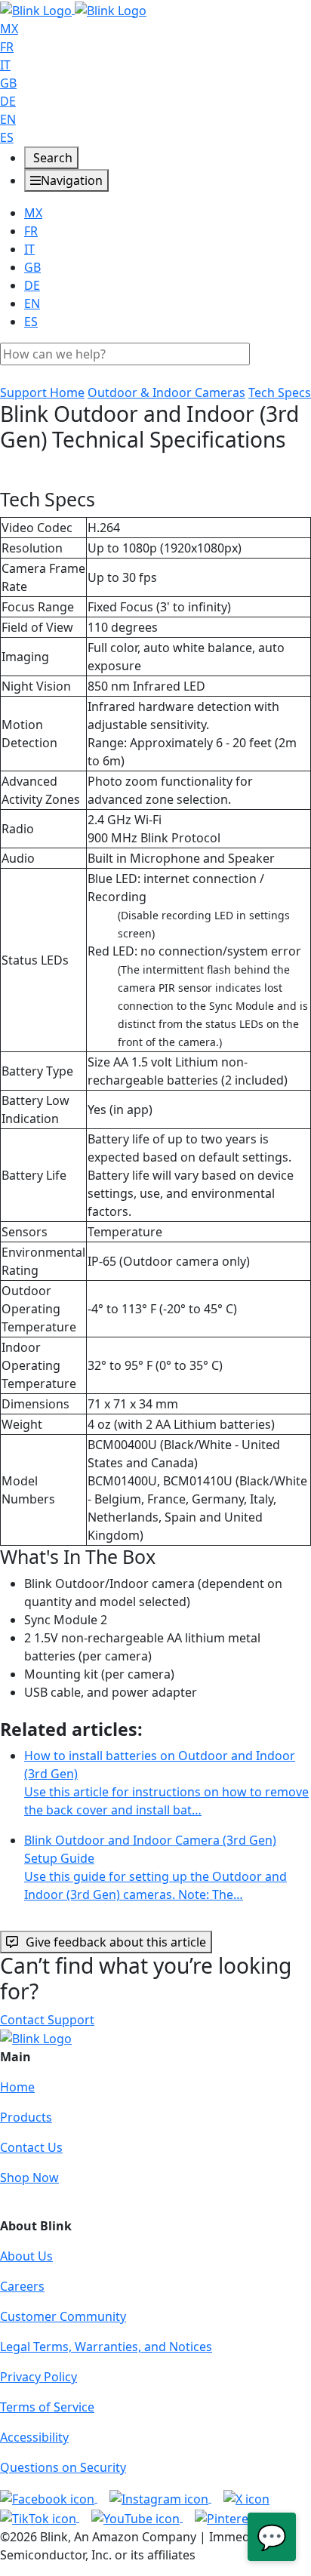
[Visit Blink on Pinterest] (240, 2517)
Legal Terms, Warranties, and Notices (106, 2347)
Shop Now (29, 2177)
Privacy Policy (38, 2377)
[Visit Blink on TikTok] (40, 2517)
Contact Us (31, 2147)
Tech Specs (280, 392)
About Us (26, 2256)
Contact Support (47, 2020)
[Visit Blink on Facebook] (49, 2498)
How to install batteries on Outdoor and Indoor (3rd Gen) (166, 1783)
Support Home (42, 392)
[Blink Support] (73, 9)
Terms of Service (47, 2407)
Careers (22, 2286)
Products (26, 2117)
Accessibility (34, 2437)
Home (17, 2087)
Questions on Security (63, 2467)
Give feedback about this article (116, 1942)
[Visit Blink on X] (246, 2498)
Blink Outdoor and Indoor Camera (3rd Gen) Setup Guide (155, 1867)
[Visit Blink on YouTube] (137, 2517)
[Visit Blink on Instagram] (160, 2498)
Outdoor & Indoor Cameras (166, 392)
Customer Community (63, 2316)
